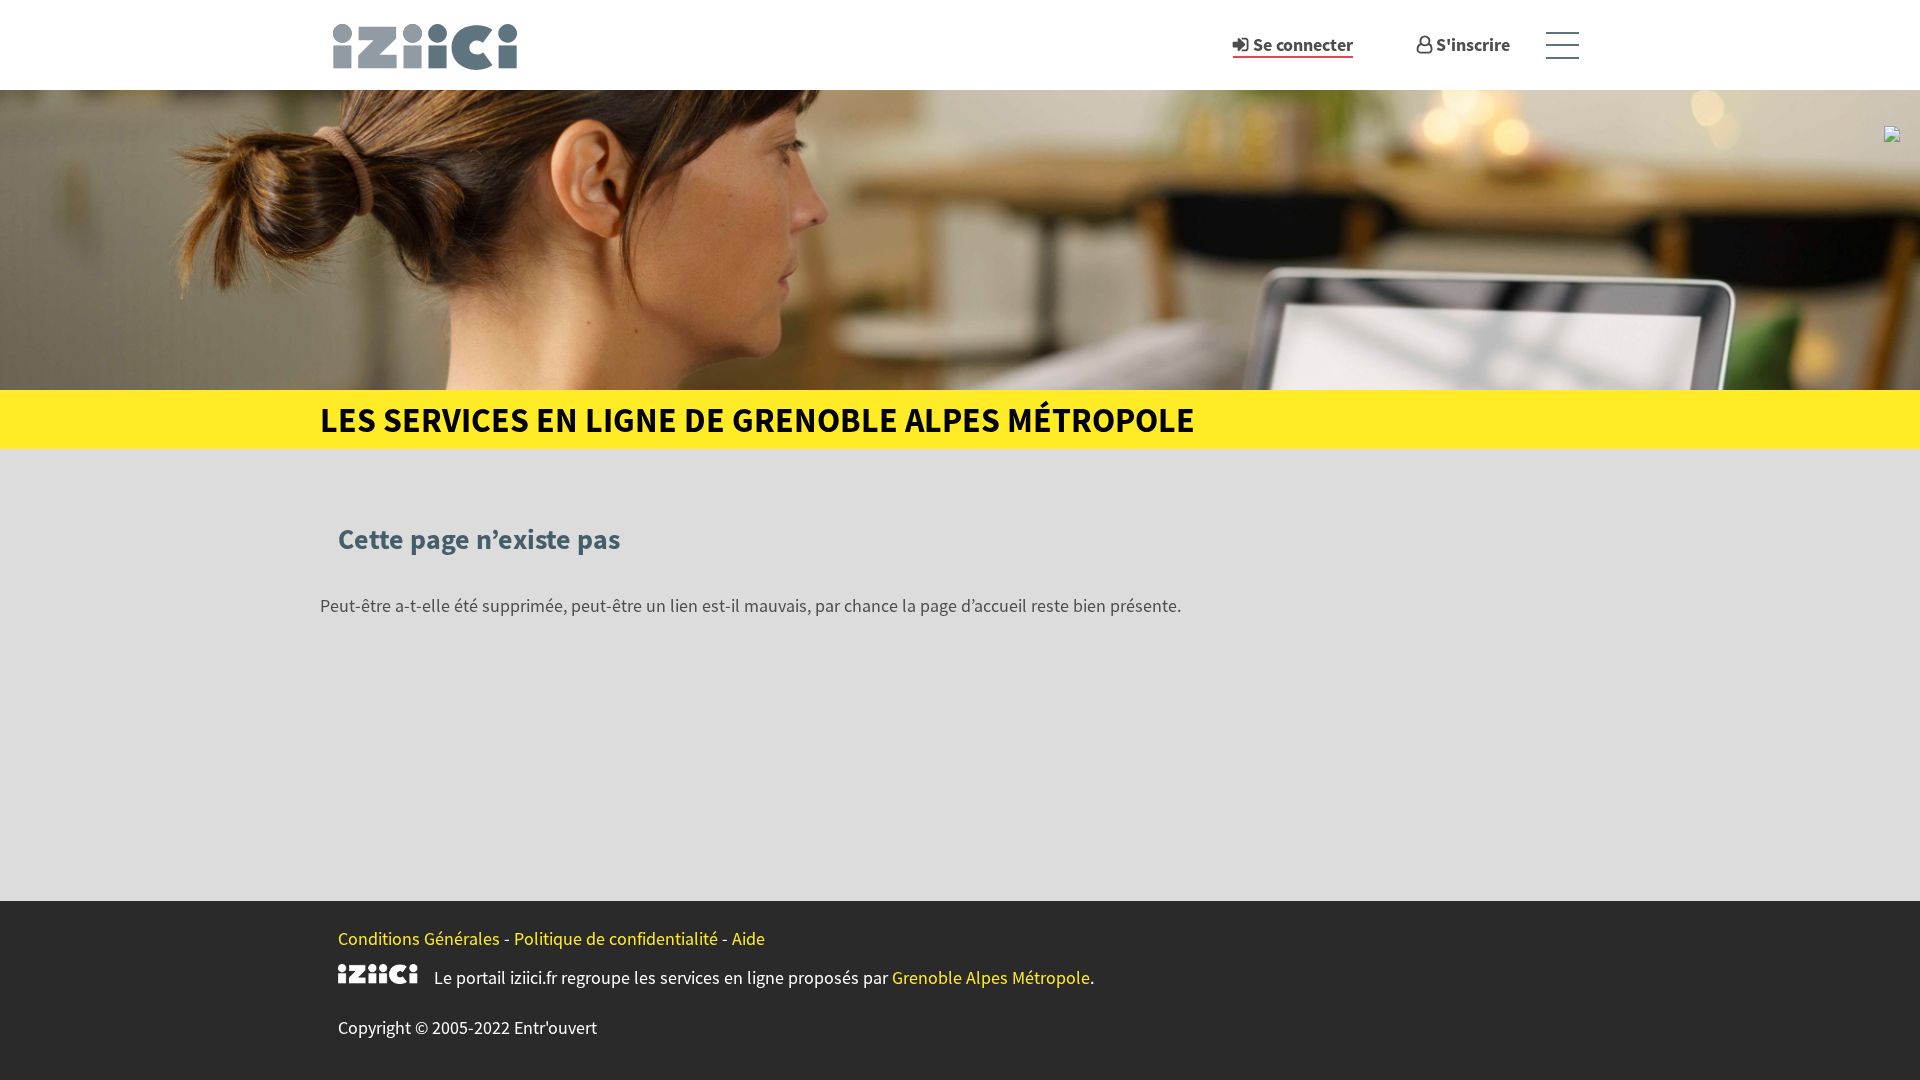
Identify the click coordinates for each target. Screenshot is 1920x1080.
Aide (748, 938)
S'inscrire (1473, 44)
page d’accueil (973, 605)
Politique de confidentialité (616, 938)
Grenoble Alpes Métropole (991, 977)
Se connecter (1303, 44)
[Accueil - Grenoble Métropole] (434, 45)
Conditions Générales (419, 938)
